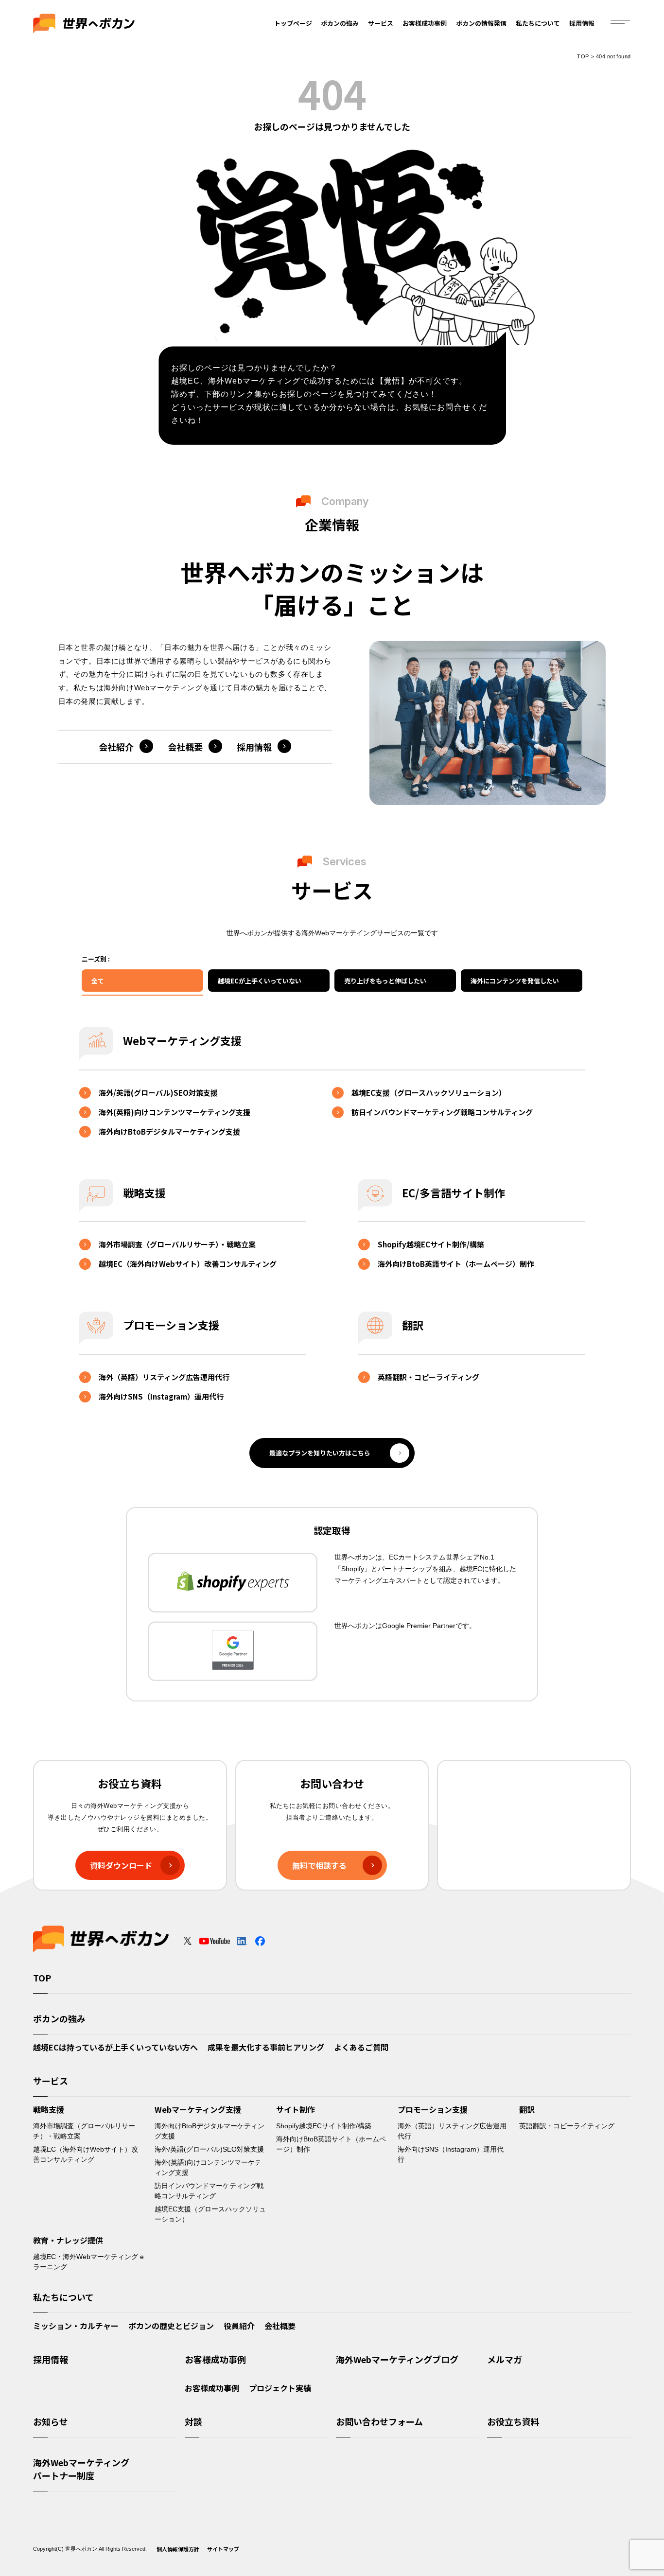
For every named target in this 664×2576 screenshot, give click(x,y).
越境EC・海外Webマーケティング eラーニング (88, 2262)
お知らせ (51, 2421)
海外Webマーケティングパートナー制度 (81, 2469)
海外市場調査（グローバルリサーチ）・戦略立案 (177, 1244)
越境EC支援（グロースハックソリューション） (429, 1093)
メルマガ (505, 2359)
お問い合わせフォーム (379, 2421)
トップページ (293, 23)
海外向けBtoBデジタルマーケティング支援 (169, 1131)
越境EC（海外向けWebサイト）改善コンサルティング (188, 1264)
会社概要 (185, 747)
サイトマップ (223, 2549)
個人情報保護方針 (178, 2549)
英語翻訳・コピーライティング (428, 1377)
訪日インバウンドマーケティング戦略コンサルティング (442, 1112)
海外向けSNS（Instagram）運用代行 (161, 1396)
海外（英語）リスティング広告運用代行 (164, 1377)
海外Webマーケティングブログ (397, 2359)
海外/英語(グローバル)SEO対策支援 (158, 1093)
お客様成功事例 (425, 23)
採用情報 (582, 23)
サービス (381, 23)
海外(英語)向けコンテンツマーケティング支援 (175, 1112)
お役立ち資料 (513, 2421)
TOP (583, 56)
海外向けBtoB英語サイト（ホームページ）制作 (456, 1264)
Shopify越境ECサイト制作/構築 (431, 1244)
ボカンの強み (340, 23)
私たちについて (538, 23)
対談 (193, 2421)
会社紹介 (116, 747)
